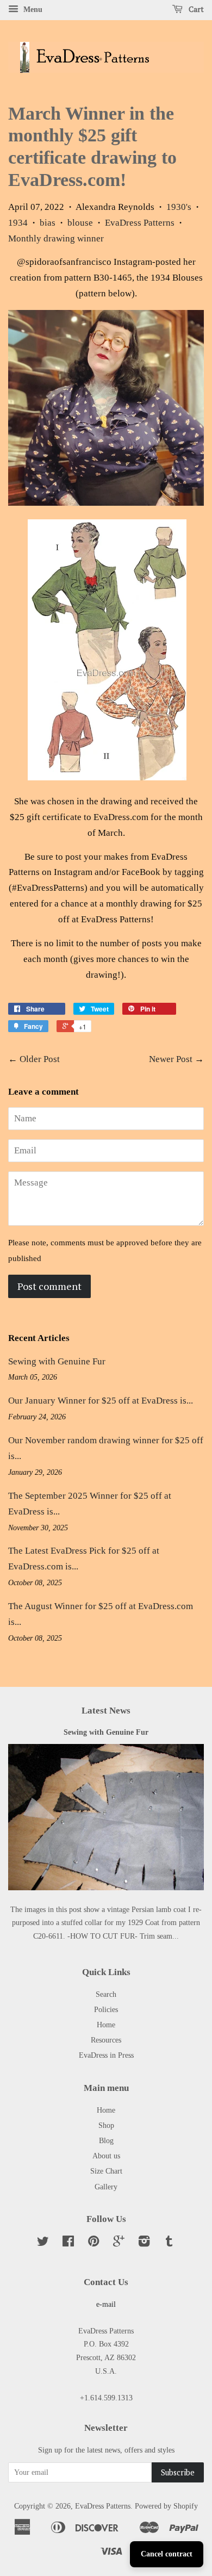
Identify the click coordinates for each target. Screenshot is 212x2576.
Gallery (106, 2187)
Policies (106, 2009)
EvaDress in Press (106, 2055)
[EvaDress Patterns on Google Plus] (119, 2243)
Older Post (40, 1059)
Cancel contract (167, 2554)
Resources (106, 2040)
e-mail (106, 2304)
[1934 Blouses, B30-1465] (106, 503)
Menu (32, 10)
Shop (106, 2125)
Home (106, 2025)
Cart (195, 9)
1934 (18, 223)
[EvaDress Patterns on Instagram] (144, 2243)
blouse (80, 223)
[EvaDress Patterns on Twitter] (43, 2243)
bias (48, 223)
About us (106, 2156)
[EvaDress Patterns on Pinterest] (93, 2243)
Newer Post (171, 1059)
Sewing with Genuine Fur (57, 1361)
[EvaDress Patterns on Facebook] (68, 2243)
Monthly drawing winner (56, 238)
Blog (106, 2140)
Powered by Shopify (166, 2506)
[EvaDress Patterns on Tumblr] (169, 2243)
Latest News (106, 1711)
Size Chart (106, 2171)
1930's (179, 207)
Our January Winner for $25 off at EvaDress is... (101, 1401)
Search (106, 1994)
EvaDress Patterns (140, 223)
